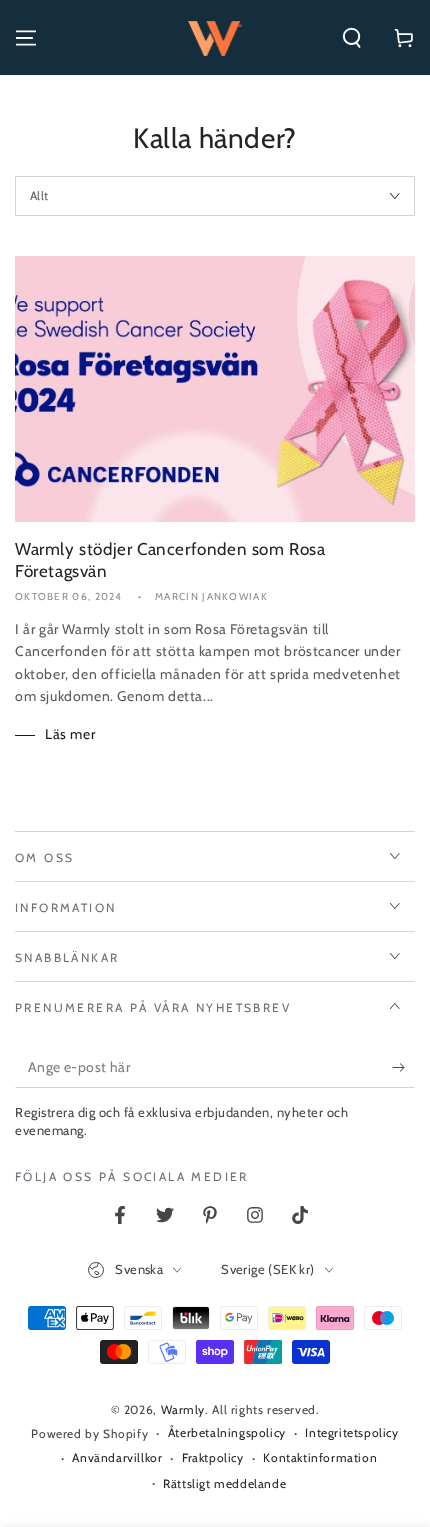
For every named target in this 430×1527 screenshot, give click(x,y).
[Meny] (26, 38)
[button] (352, 38)
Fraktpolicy (213, 1457)
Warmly (183, 1409)
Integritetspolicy (351, 1432)
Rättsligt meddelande (224, 1483)
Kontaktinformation (320, 1457)
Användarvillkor (117, 1457)
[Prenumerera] (403, 1068)
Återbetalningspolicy (227, 1432)
